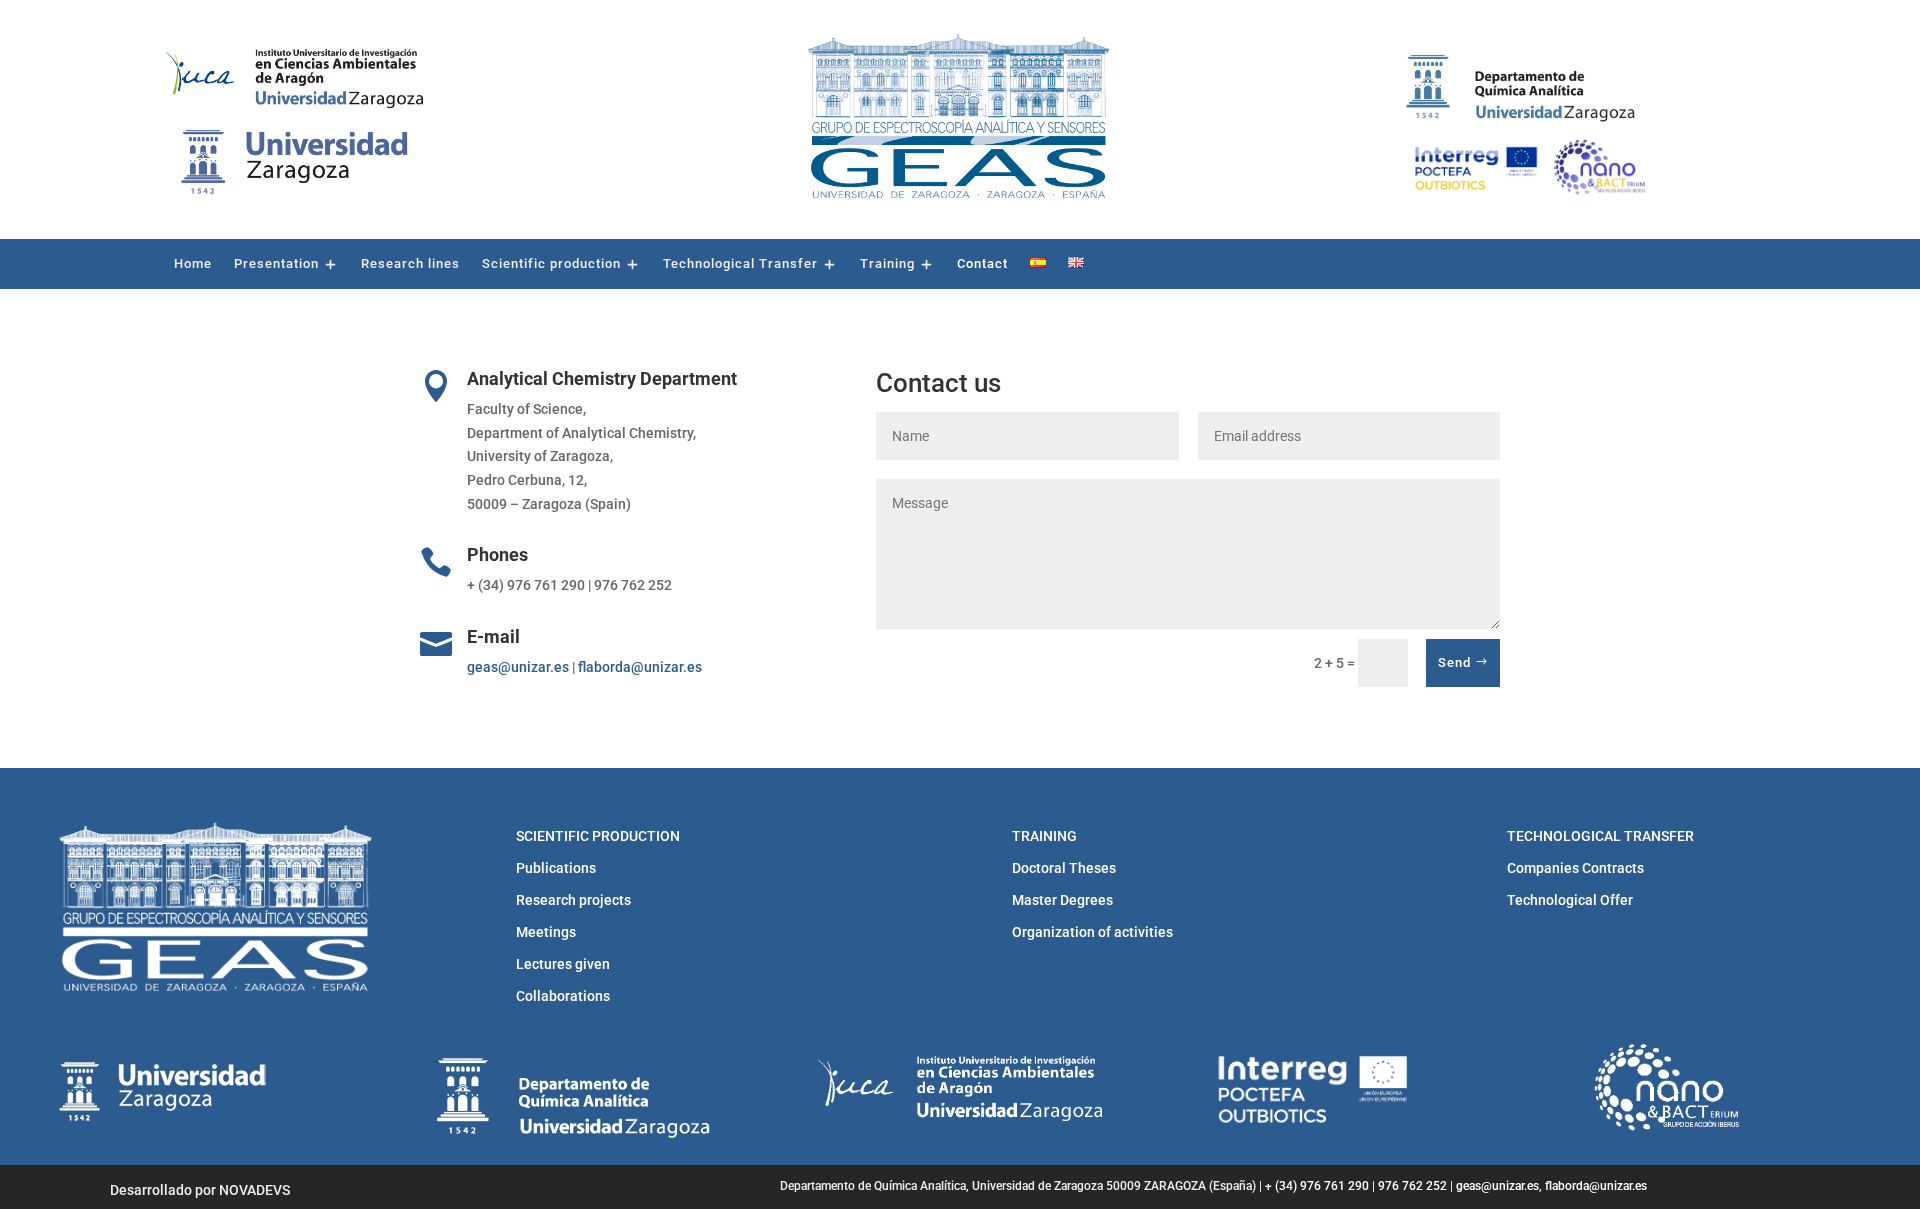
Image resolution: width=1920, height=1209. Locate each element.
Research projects (573, 900)
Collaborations (563, 996)
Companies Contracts (1575, 868)
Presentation (276, 264)
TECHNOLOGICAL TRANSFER (1600, 836)
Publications (556, 868)
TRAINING (1044, 836)
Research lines (410, 264)
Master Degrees (1062, 900)
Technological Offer (1570, 900)
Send (1454, 662)
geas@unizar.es (518, 667)
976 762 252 (1412, 1186)
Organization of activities (1092, 932)
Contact (982, 264)
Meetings (546, 932)
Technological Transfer (740, 264)
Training (887, 264)
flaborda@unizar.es (640, 667)
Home (193, 264)
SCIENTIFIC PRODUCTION (598, 836)
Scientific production (551, 264)
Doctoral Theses (1064, 868)
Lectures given (563, 964)
